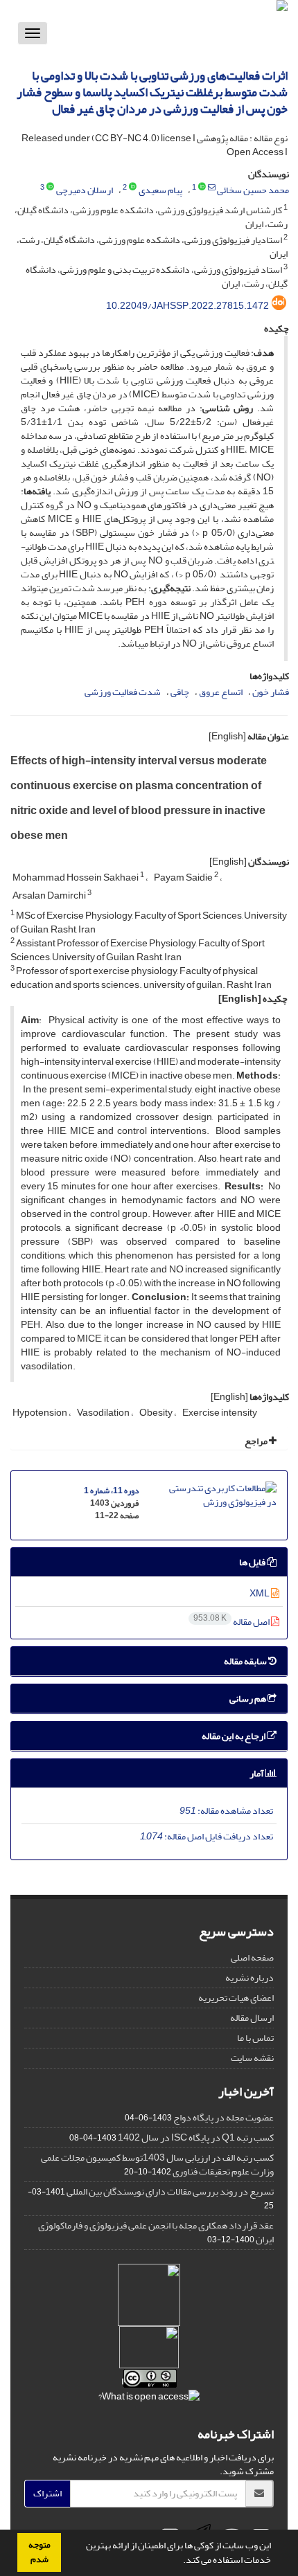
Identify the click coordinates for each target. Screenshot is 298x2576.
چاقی (180, 692)
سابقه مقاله (246, 1661)
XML (260, 1593)
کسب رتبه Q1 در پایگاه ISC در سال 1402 (196, 2137)
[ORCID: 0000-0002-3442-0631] (50, 188)
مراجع (257, 1441)
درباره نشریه (249, 1978)
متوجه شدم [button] (40, 2552)
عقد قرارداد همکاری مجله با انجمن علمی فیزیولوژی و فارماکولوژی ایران (156, 2232)
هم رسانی (248, 1699)
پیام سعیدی (160, 190)
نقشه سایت (252, 2058)
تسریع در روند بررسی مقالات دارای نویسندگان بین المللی (170, 2191)
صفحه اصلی (252, 1957)
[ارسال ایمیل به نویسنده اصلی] (212, 188)
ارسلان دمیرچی (85, 190)
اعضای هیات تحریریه (236, 1998)
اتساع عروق (221, 692)
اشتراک (47, 2493)
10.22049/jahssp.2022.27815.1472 (187, 306)
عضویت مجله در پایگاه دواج (223, 2117)
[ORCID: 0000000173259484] (133, 188)
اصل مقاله (232, 1622)
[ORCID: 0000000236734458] (202, 188)
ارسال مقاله (252, 2018)
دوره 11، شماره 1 (111, 1491)
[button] (179, 2561)
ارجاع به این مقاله (234, 1736)
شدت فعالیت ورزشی (123, 692)
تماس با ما (255, 2038)
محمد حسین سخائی (253, 190)
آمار (257, 1773)
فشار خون (271, 692)
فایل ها (253, 1562)
